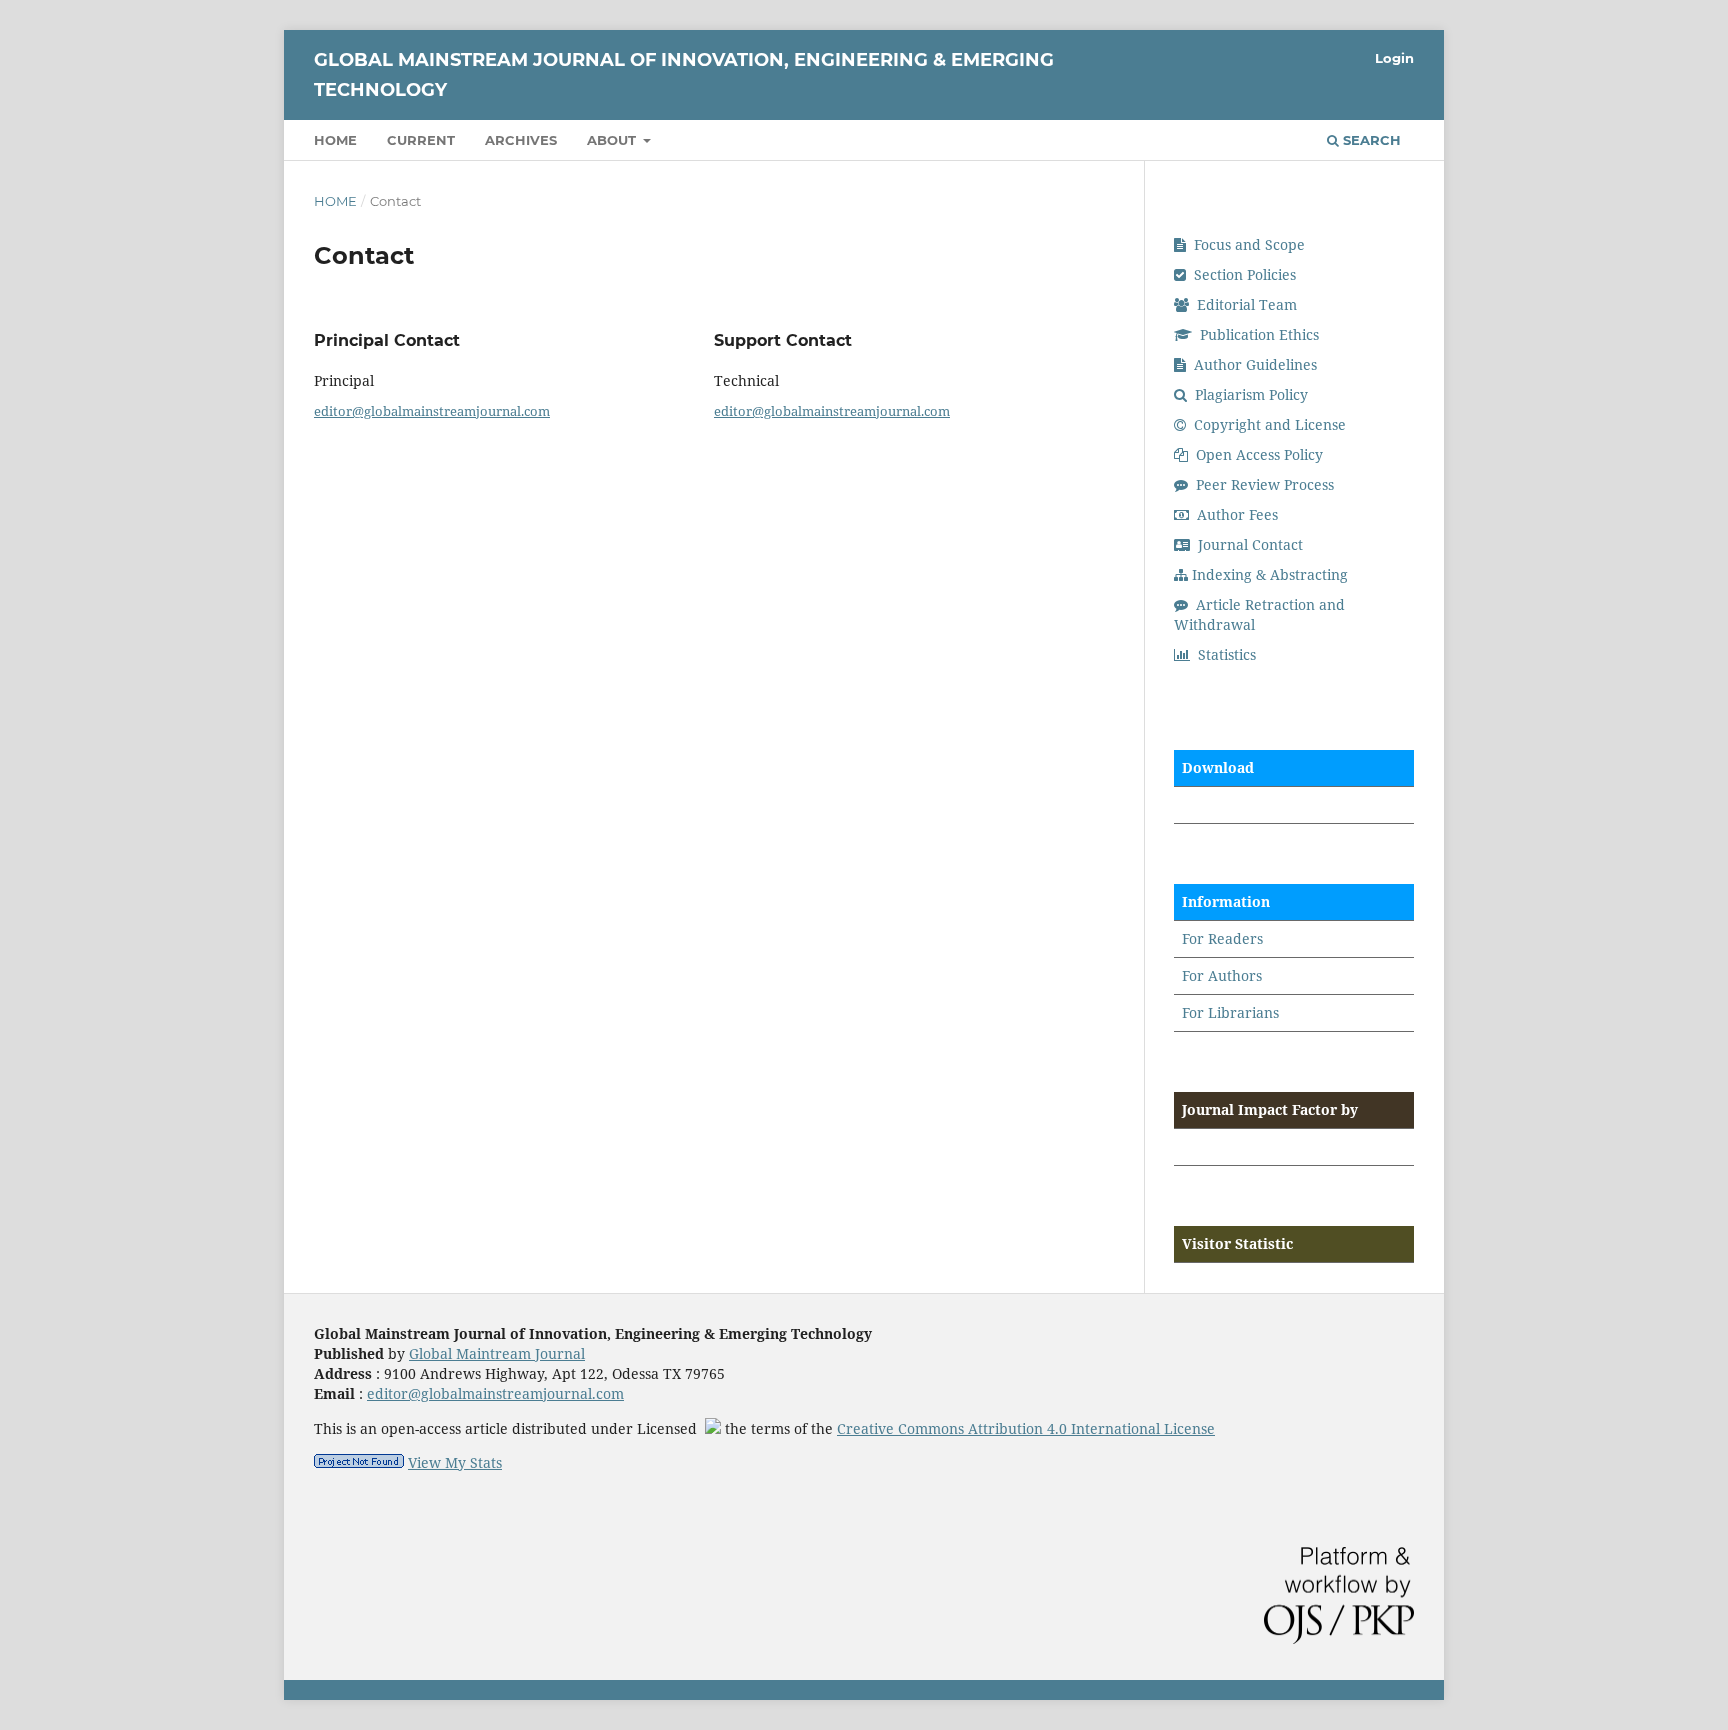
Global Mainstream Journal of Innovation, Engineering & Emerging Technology (684, 75)
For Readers (1222, 938)
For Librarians (1230, 1012)
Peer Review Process (1263, 484)
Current (421, 140)
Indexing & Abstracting (1270, 574)
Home (335, 140)
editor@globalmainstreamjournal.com (432, 411)
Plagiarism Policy (1249, 394)
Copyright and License (1268, 424)
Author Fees (1235, 514)
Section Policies (1243, 274)
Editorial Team (1245, 304)
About (613, 140)
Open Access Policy (1257, 454)
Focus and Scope (1247, 244)
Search (1370, 140)
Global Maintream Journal (497, 1353)
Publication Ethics (1257, 334)
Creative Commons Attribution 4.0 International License (1026, 1428)
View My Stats (455, 1462)
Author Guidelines (1253, 364)
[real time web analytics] (359, 1462)
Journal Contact (1248, 544)
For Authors (1222, 975)
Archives (521, 140)
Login (1394, 58)
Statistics (1225, 654)
